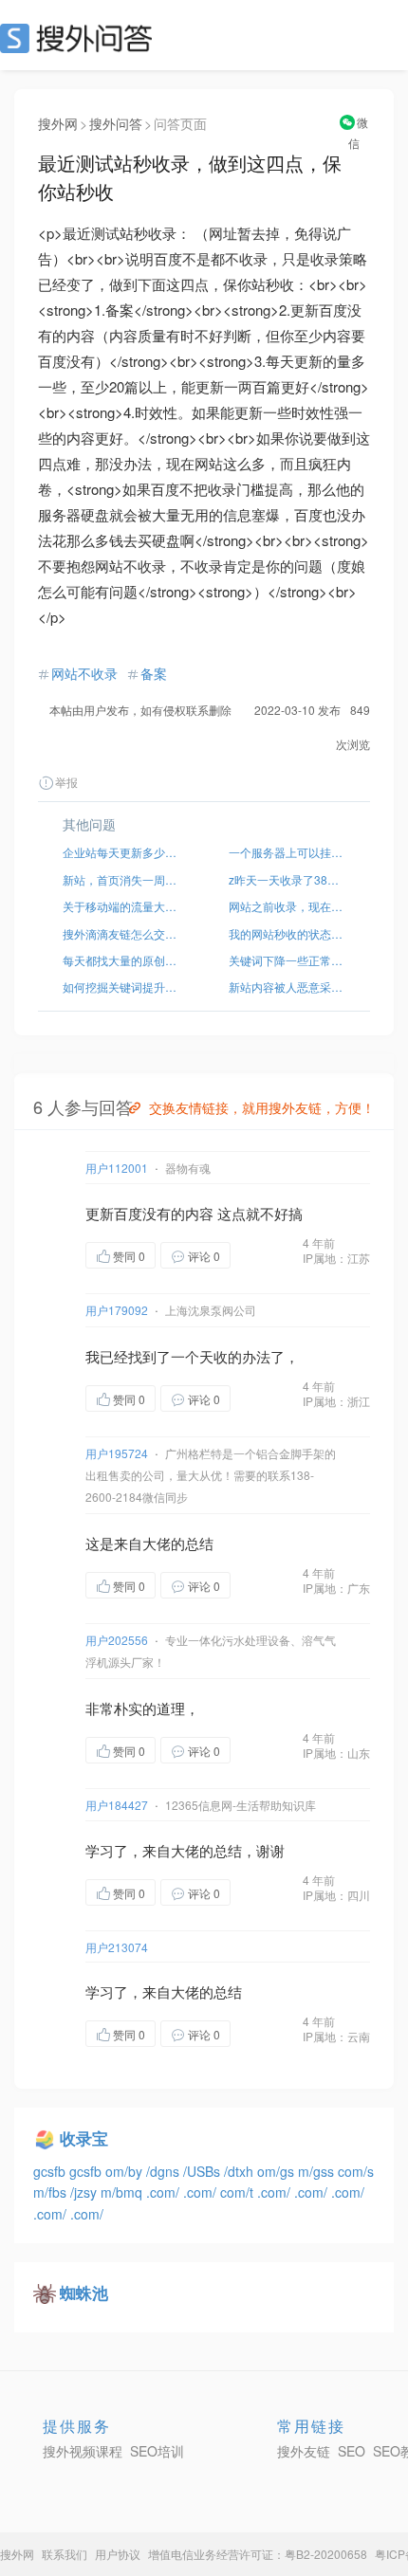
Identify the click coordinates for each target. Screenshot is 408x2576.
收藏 (269, 1257)
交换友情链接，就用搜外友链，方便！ (262, 1107)
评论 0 (204, 1256)
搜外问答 (116, 123)
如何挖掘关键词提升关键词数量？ (121, 987)
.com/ (165, 2192)
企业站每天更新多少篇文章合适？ (121, 852)
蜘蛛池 (84, 2293)
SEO (81, 38)
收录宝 (84, 2138)
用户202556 (117, 1640)
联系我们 (65, 2554)
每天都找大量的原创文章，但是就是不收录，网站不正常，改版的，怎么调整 (121, 960)
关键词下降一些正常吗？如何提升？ (287, 960)
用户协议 (118, 2554)
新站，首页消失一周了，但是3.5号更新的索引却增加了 (121, 879)
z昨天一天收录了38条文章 (287, 879)
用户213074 (117, 1947)
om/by (126, 2171)
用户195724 (117, 1453)
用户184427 (117, 1805)
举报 (66, 782)
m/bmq (123, 2192)
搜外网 (58, 123)
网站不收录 (84, 673)
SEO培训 (157, 2451)
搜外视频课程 (83, 2451)
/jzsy (85, 2192)
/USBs (204, 2171)
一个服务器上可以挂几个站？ (287, 852)
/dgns (165, 2171)
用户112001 (117, 1168)
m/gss (318, 2171)
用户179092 (117, 1310)
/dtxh (241, 2171)
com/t (239, 2192)
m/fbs (52, 2192)
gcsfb (51, 2171)
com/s (356, 2171)
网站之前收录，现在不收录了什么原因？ (287, 906)
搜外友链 (304, 2451)
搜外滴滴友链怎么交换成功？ (121, 933)
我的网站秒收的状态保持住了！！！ (287, 933)
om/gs (278, 2171)
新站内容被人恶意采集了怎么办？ (287, 987)
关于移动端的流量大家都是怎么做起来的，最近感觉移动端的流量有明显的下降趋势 (121, 906)
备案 (154, 673)
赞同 (129, 1256)
